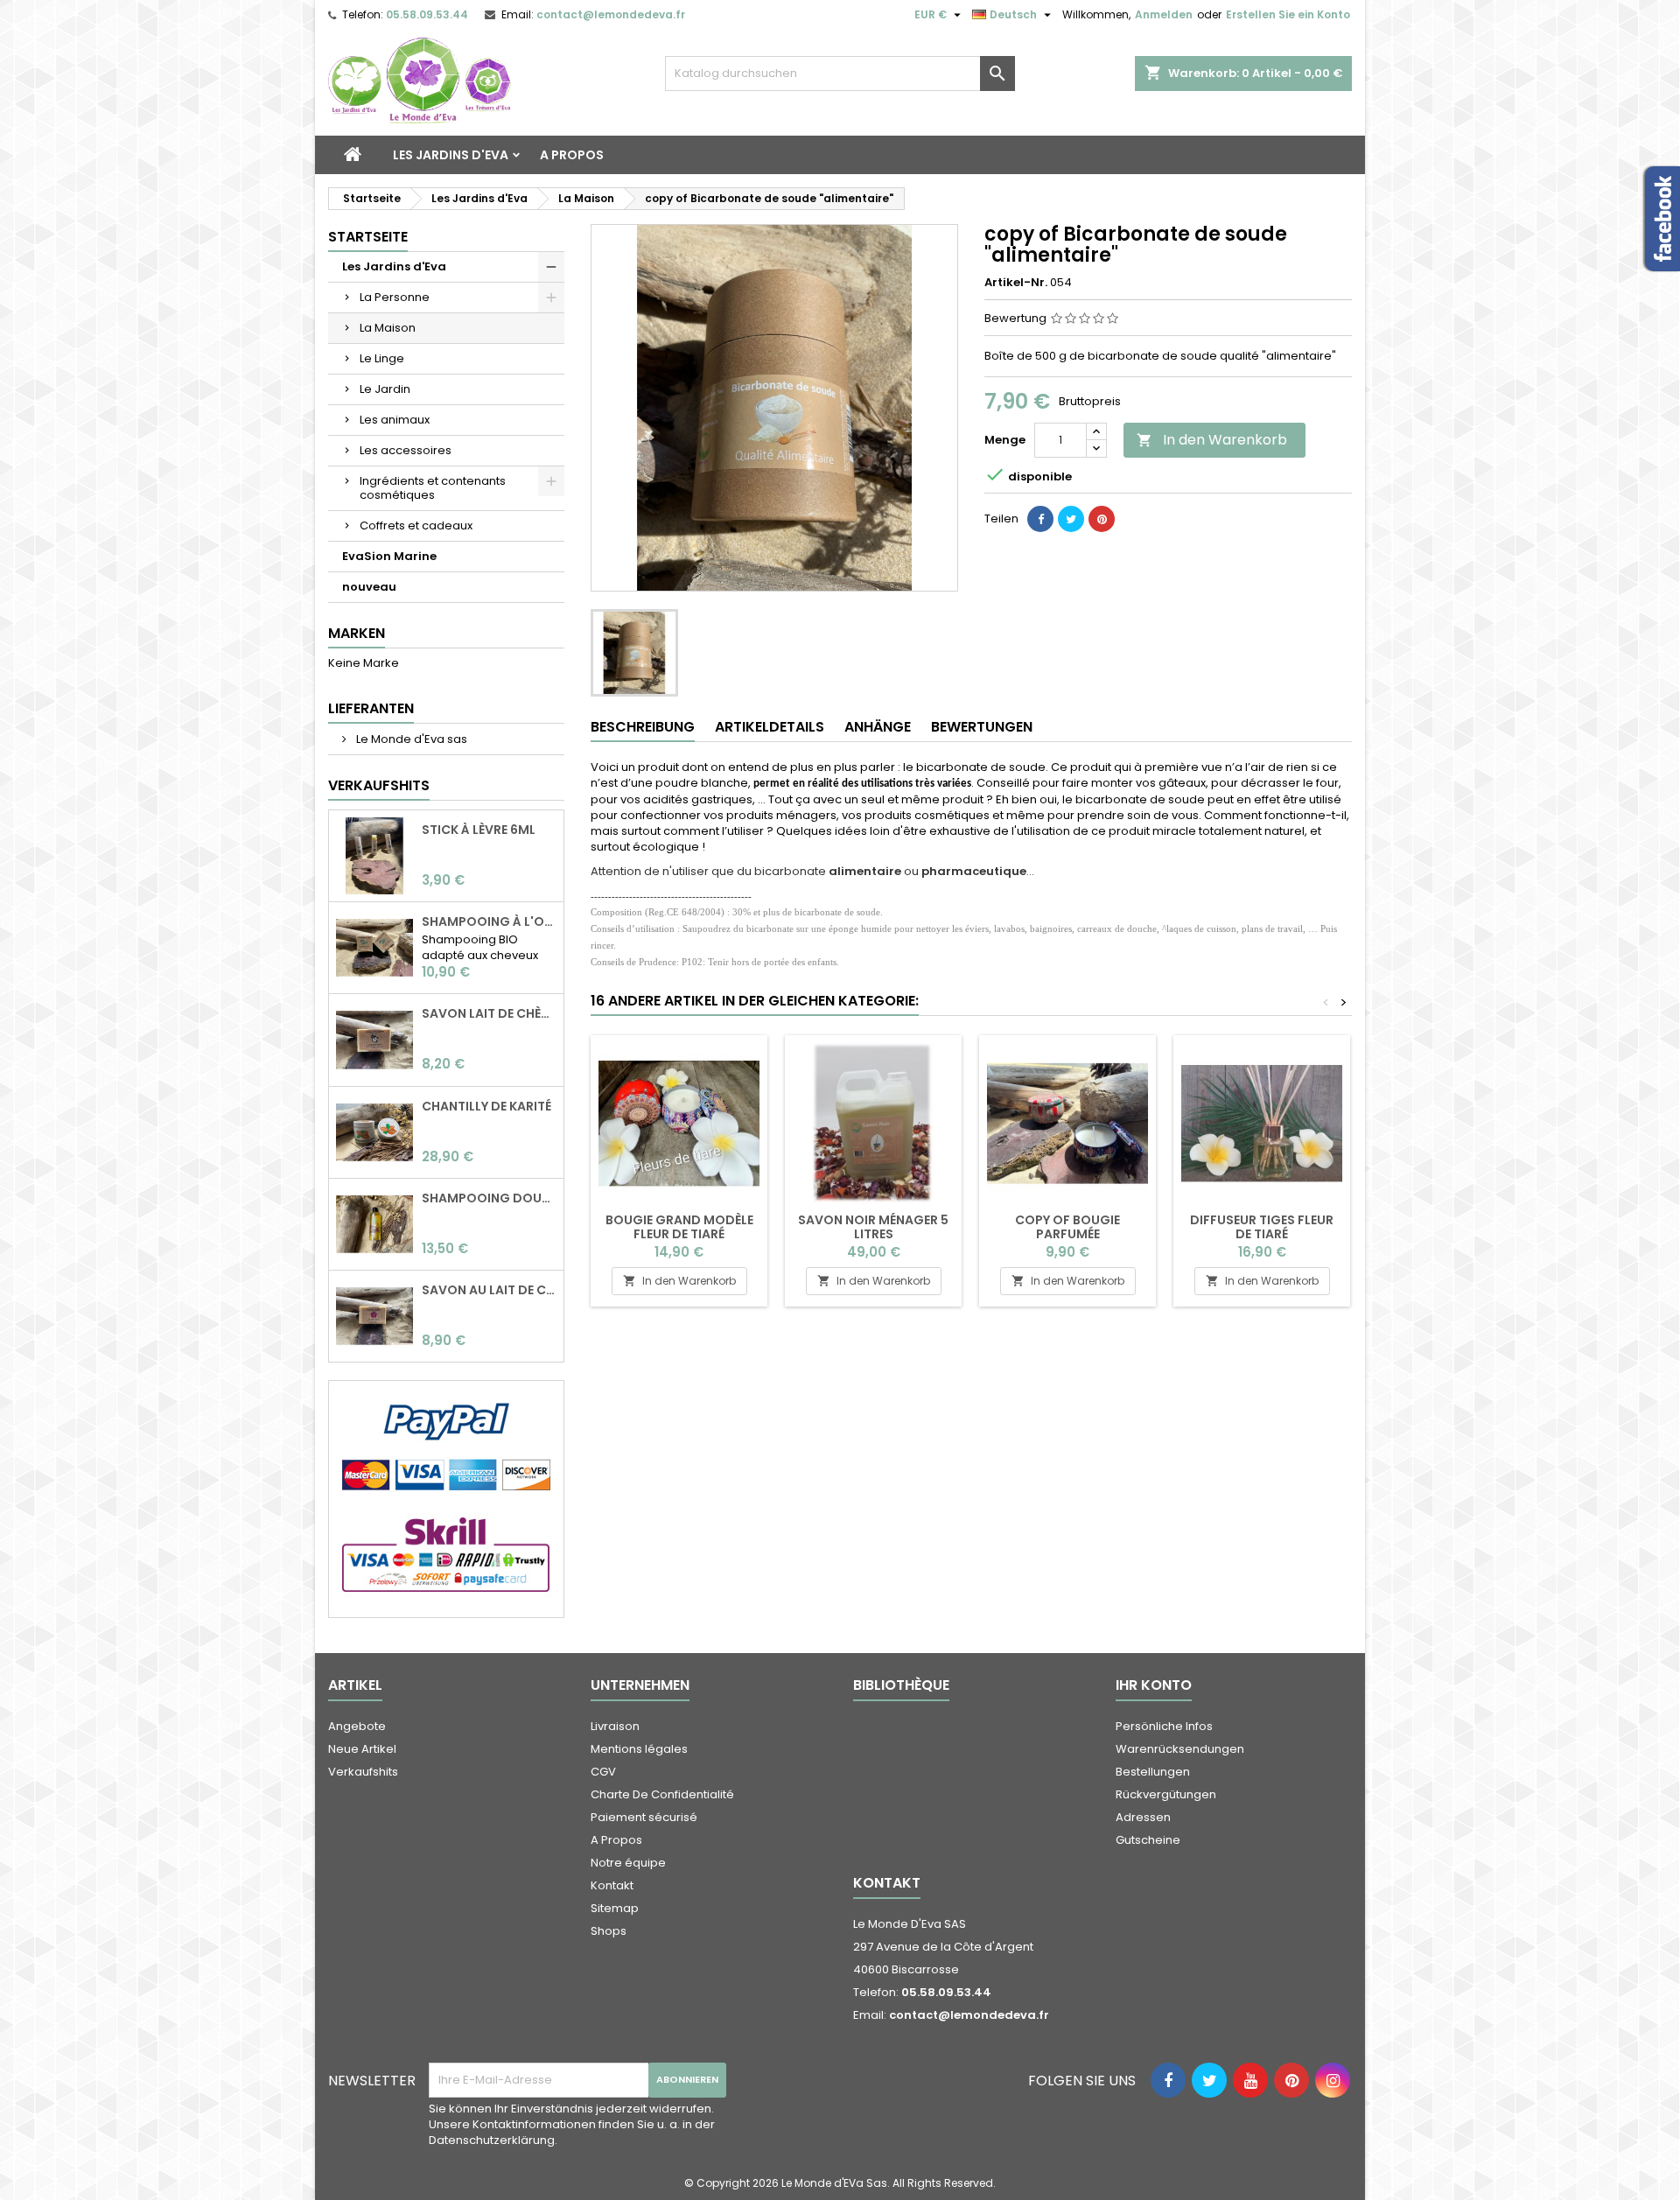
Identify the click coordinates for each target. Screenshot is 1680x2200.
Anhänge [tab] (878, 727)
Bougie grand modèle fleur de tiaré (679, 1227)
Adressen (1143, 1817)
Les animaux (395, 420)
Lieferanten (371, 708)
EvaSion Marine (389, 556)
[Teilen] (1040, 519)
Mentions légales (639, 1749)
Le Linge (382, 358)
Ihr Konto (1154, 1685)
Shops (609, 1931)
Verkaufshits (379, 785)
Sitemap (615, 1908)
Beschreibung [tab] (643, 727)
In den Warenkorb (1212, 440)
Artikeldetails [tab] (770, 727)
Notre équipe (628, 1863)
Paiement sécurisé (644, 1817)
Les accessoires (406, 450)
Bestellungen (1153, 1772)
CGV (603, 1772)
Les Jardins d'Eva (451, 155)
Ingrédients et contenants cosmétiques (433, 488)
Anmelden (1164, 14)
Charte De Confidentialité (662, 1794)
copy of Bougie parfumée (1067, 1227)
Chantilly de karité (486, 1106)
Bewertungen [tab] (982, 727)
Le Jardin (385, 389)
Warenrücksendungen (1180, 1749)
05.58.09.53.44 (427, 14)
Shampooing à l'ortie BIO (489, 921)
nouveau (369, 587)
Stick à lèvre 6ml (479, 830)
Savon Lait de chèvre (489, 1013)
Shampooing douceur (489, 1198)
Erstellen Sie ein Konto (1288, 14)
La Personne (395, 297)
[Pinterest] (1102, 519)
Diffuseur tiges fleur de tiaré (1262, 1227)
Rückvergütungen (1166, 1794)
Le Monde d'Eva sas (410, 739)
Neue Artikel (362, 1749)
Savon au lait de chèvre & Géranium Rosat (489, 1290)
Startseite (368, 237)
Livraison (615, 1726)
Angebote (357, 1726)
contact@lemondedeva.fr (611, 14)
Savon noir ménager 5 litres (873, 1227)
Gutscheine (1148, 1840)
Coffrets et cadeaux (416, 525)
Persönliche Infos (1164, 1726)
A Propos (572, 155)
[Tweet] (1071, 519)
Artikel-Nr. (1016, 283)
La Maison (388, 328)
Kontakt (612, 1885)
